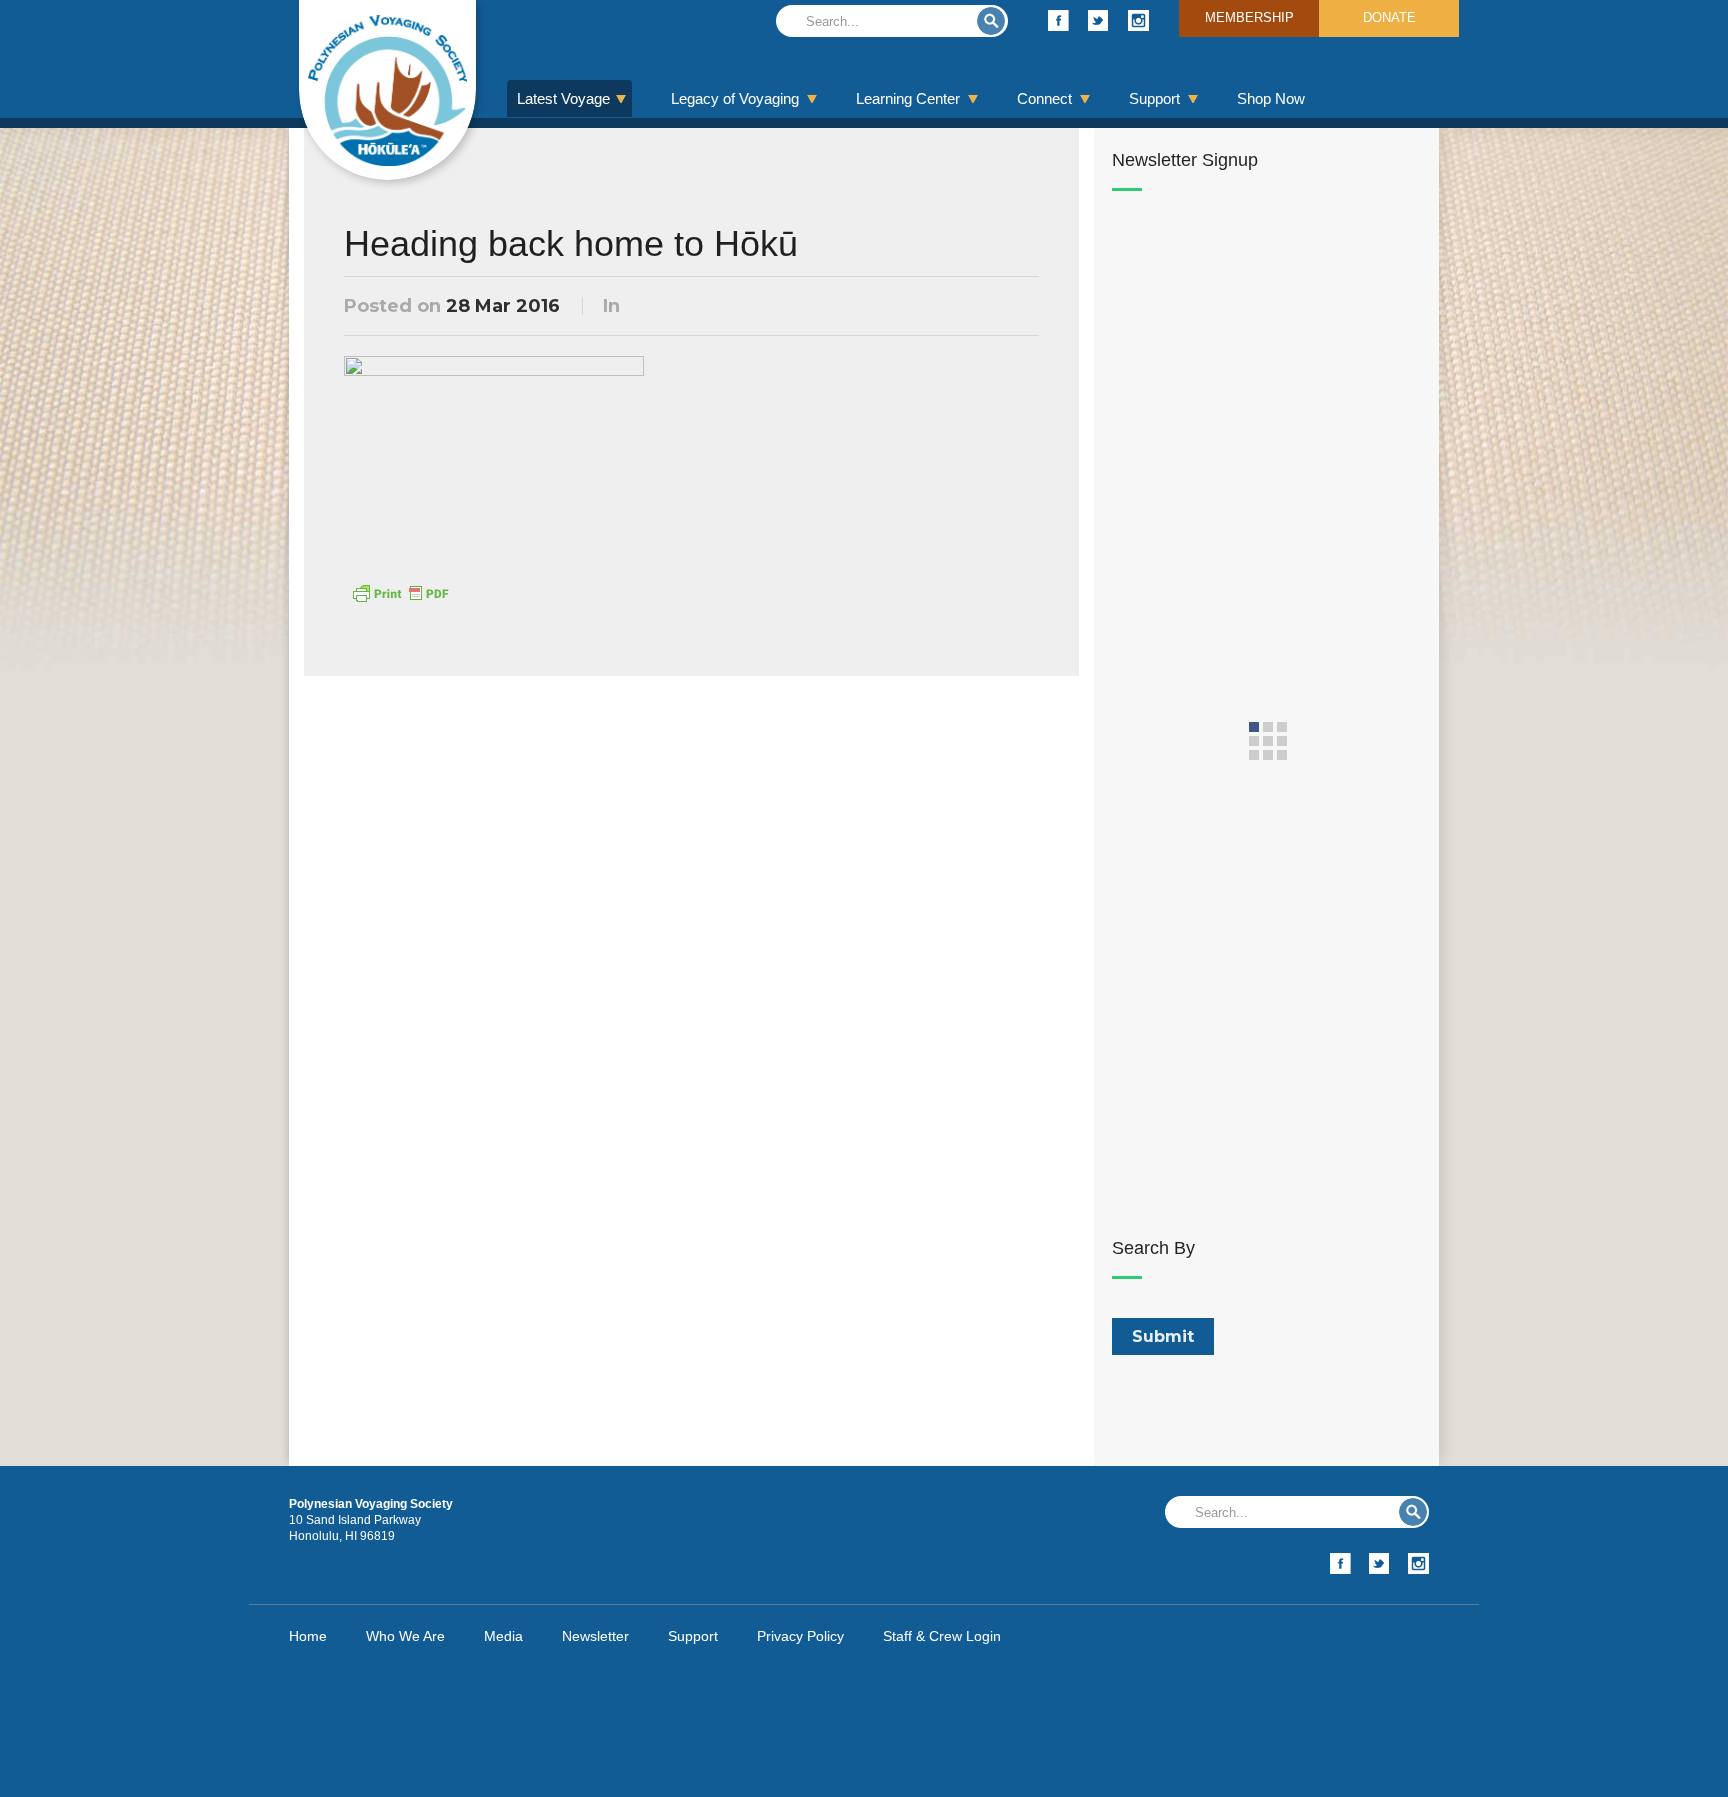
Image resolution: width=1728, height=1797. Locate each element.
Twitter (1098, 20)
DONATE (1389, 17)
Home (308, 1636)
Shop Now (1271, 98)
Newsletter (595, 1636)
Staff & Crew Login (942, 1636)
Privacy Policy (800, 1636)
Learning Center (908, 98)
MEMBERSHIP (1249, 17)
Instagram (1138, 20)
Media (503, 1636)
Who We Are (405, 1636)
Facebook (1058, 20)
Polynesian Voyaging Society (387, 90)
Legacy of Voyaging (735, 98)
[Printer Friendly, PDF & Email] (400, 592)
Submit (991, 21)
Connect (1044, 98)
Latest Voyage (563, 98)
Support (1154, 98)
